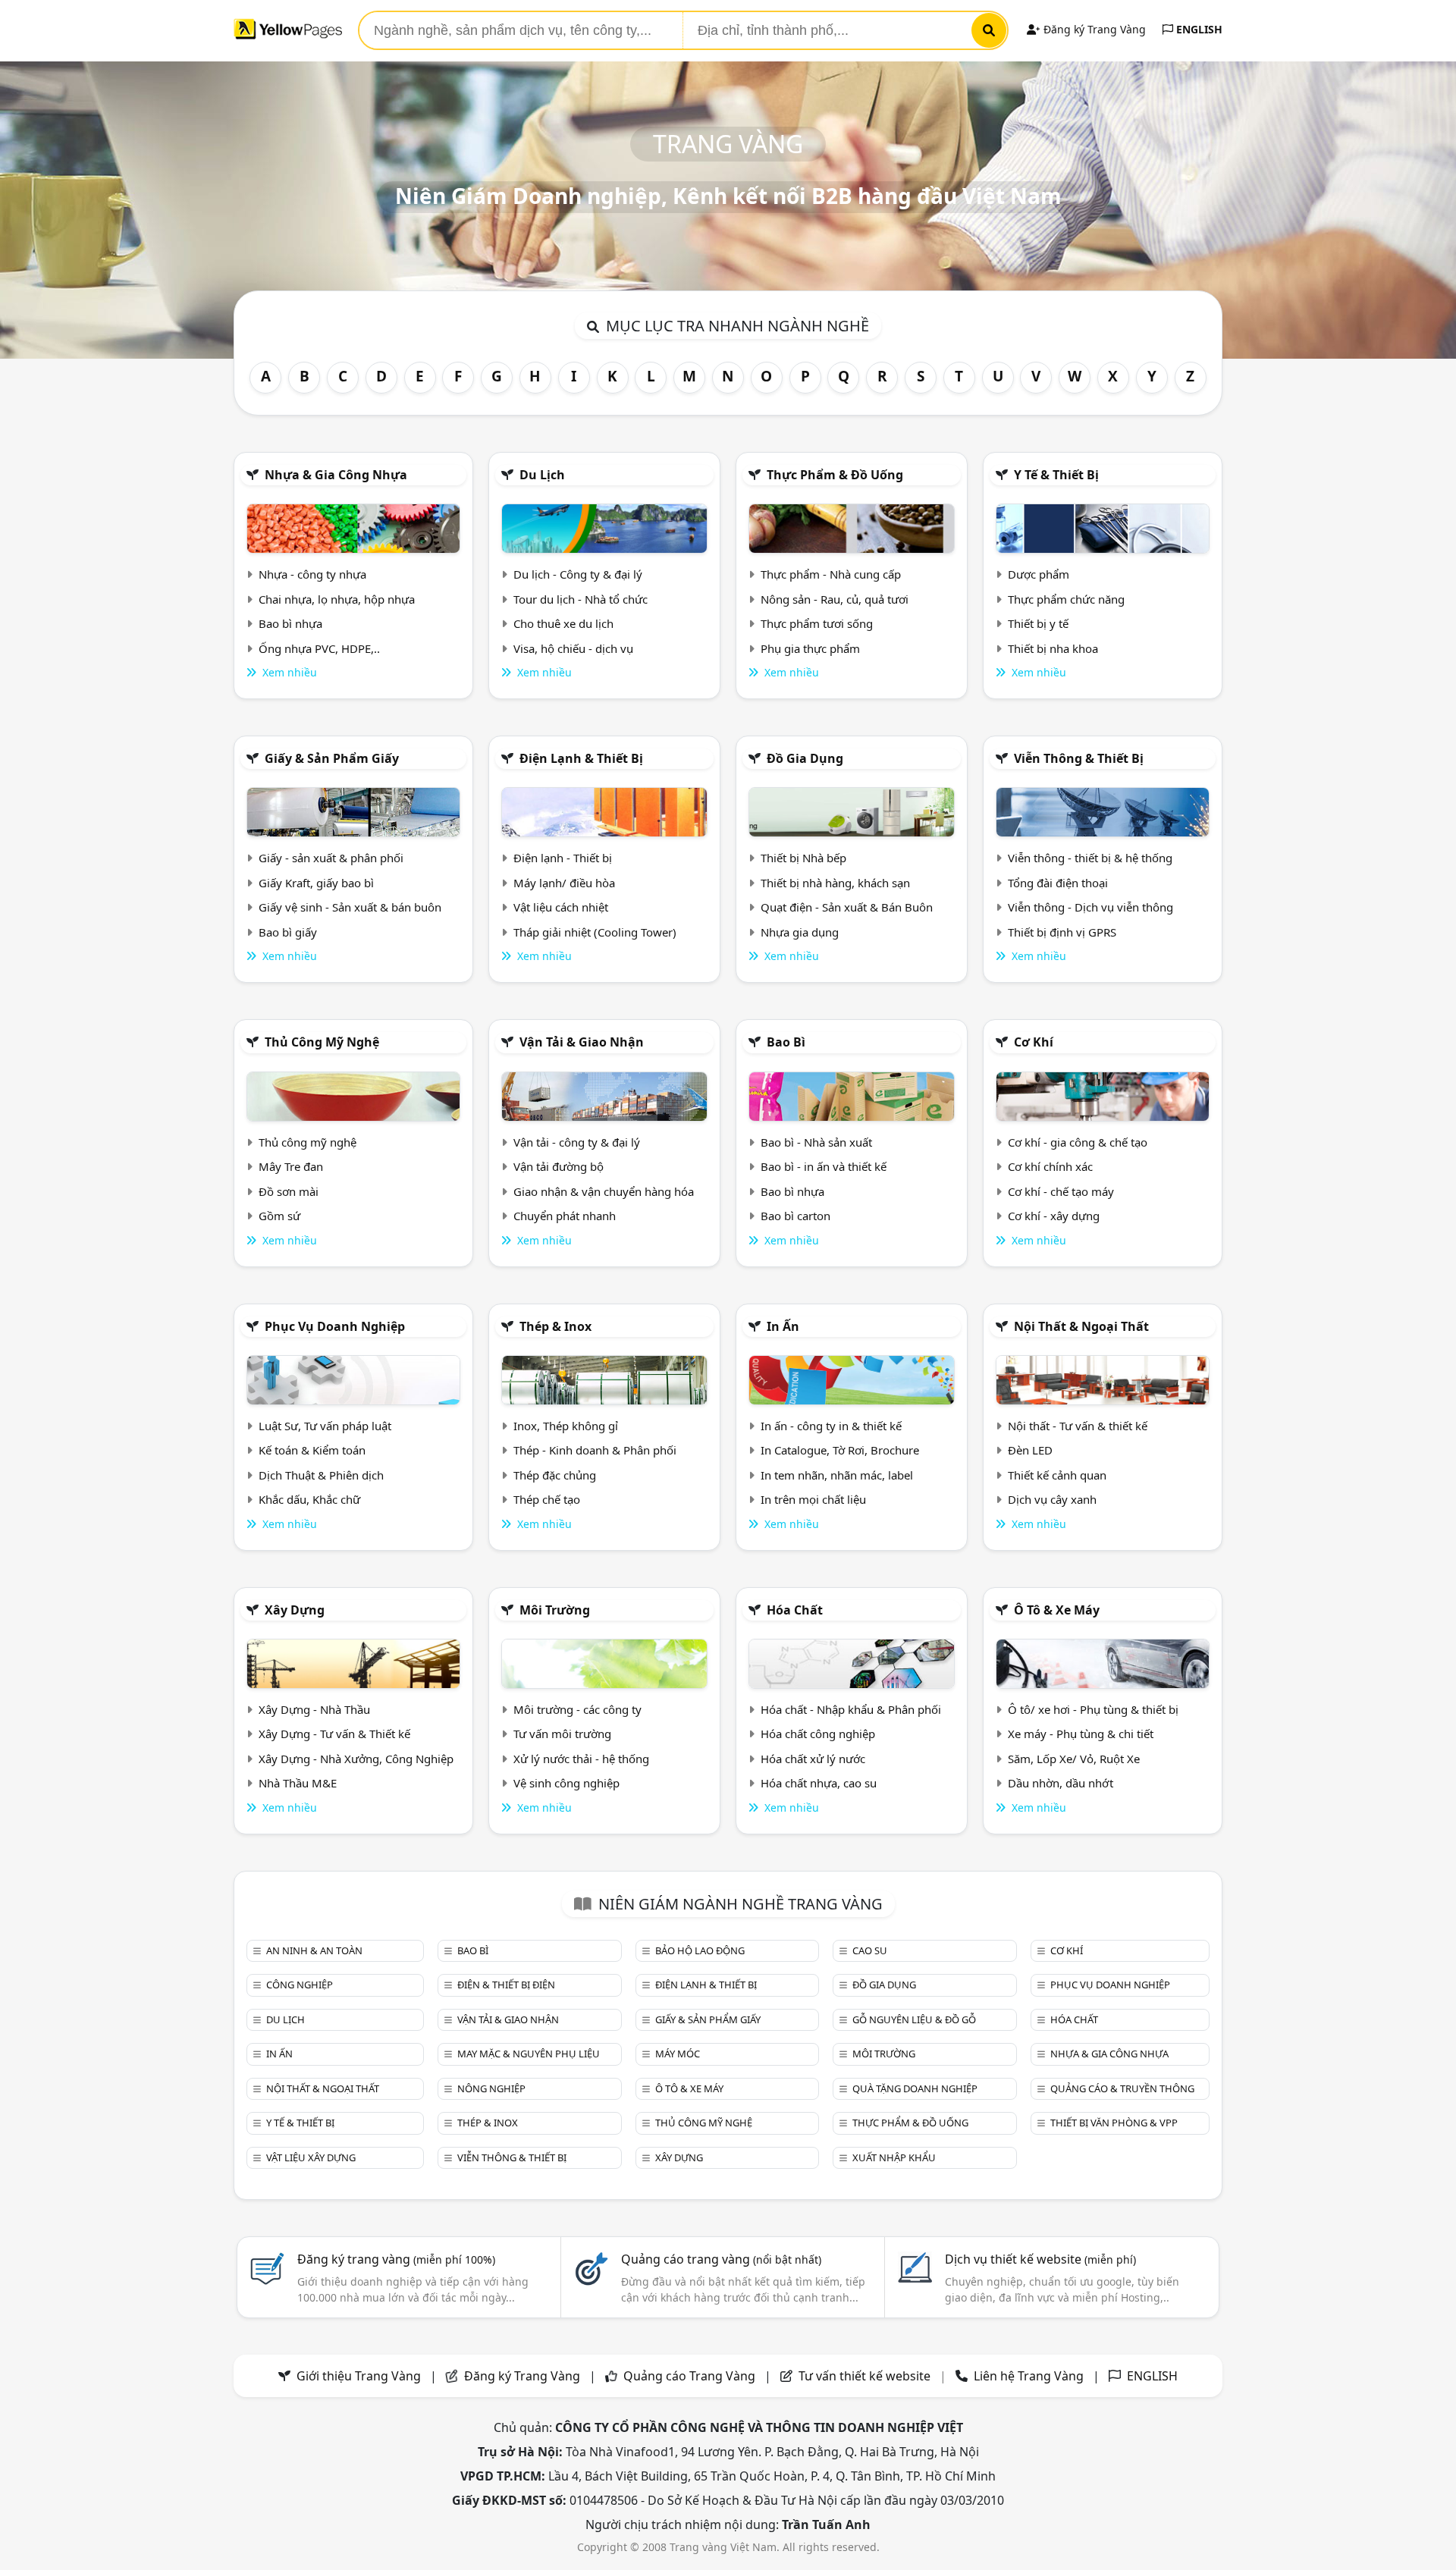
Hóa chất (795, 1610)
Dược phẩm (1039, 574)
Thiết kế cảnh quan (1057, 1475)
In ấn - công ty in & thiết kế (831, 1426)
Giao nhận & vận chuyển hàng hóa (604, 1191)
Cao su (870, 1950)
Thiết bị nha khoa (1053, 648)
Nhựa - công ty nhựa (312, 574)
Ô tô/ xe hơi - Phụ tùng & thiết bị (1093, 1709)
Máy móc (678, 2054)
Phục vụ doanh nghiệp (335, 1326)
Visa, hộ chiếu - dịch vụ (573, 648)
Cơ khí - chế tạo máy (1061, 1191)
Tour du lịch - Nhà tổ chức (581, 599)
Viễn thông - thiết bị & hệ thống (1090, 858)
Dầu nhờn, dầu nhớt (1061, 1783)
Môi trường (555, 1610)
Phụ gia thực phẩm (810, 648)
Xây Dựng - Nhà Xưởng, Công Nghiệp (356, 1759)
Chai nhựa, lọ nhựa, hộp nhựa (337, 599)
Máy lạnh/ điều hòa (564, 883)
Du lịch (542, 475)
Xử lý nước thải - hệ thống (581, 1759)
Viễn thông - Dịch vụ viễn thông (1090, 907)
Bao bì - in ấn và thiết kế (824, 1166)
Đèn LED (1030, 1450)
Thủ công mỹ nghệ (322, 1042)
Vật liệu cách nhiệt (561, 907)
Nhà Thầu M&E (298, 1783)
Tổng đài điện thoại (1058, 883)
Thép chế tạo (547, 1499)
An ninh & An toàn (314, 1950)
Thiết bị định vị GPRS (1062, 932)
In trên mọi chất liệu (813, 1499)
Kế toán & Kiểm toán (312, 1450)
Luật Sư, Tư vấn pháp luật (325, 1426)
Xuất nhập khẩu (894, 2157)
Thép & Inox (555, 1326)
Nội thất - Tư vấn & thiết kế (1078, 1426)
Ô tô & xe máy (1057, 1610)
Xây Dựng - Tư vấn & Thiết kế (334, 1734)
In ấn (783, 1326)
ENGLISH (1198, 29)
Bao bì (786, 1042)
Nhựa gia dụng (800, 932)
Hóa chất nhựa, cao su (819, 1783)
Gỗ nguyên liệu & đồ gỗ (914, 2019)
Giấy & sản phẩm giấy (332, 758)
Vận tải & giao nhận (582, 1042)
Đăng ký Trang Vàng (1093, 29)
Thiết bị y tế (1038, 623)
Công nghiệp (300, 1985)
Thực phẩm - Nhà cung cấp (831, 574)
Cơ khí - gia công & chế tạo (1078, 1142)
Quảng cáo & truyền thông (1122, 2088)
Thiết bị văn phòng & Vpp (1114, 2123)
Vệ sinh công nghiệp (566, 1783)
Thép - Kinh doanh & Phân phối (595, 1450)
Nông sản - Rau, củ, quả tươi (835, 599)
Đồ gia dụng (805, 758)
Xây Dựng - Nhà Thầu (314, 1709)
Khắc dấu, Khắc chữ (309, 1499)
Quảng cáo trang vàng (721, 2259)
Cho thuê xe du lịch (563, 623)
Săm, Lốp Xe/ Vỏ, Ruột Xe (1074, 1759)
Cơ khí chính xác (1050, 1166)
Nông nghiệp (491, 2088)
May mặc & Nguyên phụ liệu (529, 2054)
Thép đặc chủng (555, 1475)
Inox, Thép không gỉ (566, 1426)
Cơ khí (1034, 1042)
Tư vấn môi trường (562, 1734)
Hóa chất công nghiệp (818, 1734)
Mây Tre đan (291, 1166)
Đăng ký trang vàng (396, 2259)
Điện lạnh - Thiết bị (563, 858)
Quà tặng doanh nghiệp (915, 2088)
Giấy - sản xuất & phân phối (331, 858)
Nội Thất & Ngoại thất (1081, 1326)
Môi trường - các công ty (577, 1709)
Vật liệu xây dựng (311, 2157)
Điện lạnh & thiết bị (581, 758)
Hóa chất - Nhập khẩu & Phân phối (851, 1709)
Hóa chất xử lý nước (813, 1759)
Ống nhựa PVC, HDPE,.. (319, 648)
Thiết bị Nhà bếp (803, 858)
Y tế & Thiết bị (1056, 475)
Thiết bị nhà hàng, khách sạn (835, 883)
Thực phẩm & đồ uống (835, 475)
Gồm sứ (279, 1216)
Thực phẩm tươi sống (817, 623)
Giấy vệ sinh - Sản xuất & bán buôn (350, 907)
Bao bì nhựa (290, 623)
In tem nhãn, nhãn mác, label (837, 1475)
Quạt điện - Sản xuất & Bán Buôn (847, 907)
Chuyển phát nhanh (565, 1216)
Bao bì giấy (288, 932)
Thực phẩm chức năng (1066, 599)
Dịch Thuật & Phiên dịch (321, 1475)
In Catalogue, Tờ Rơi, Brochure (840, 1450)
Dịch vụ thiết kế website (1040, 2259)
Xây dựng (295, 1610)
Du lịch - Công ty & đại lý (578, 574)
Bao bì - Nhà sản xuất (816, 1142)
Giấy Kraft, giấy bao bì (316, 883)
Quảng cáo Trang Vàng (689, 2376)
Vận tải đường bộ (559, 1166)
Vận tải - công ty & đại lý (577, 1142)
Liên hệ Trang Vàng (1029, 2376)
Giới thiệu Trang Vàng (359, 2376)
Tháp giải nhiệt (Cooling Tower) (595, 932)
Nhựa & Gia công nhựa (336, 475)
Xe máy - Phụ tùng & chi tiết (1081, 1734)
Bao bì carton (795, 1216)
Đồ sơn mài (289, 1191)
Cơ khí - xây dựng (1054, 1216)
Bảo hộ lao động (700, 1950)
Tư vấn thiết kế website (866, 2376)
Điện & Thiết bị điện (506, 1985)
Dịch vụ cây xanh (1052, 1499)
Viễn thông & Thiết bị (1079, 758)
